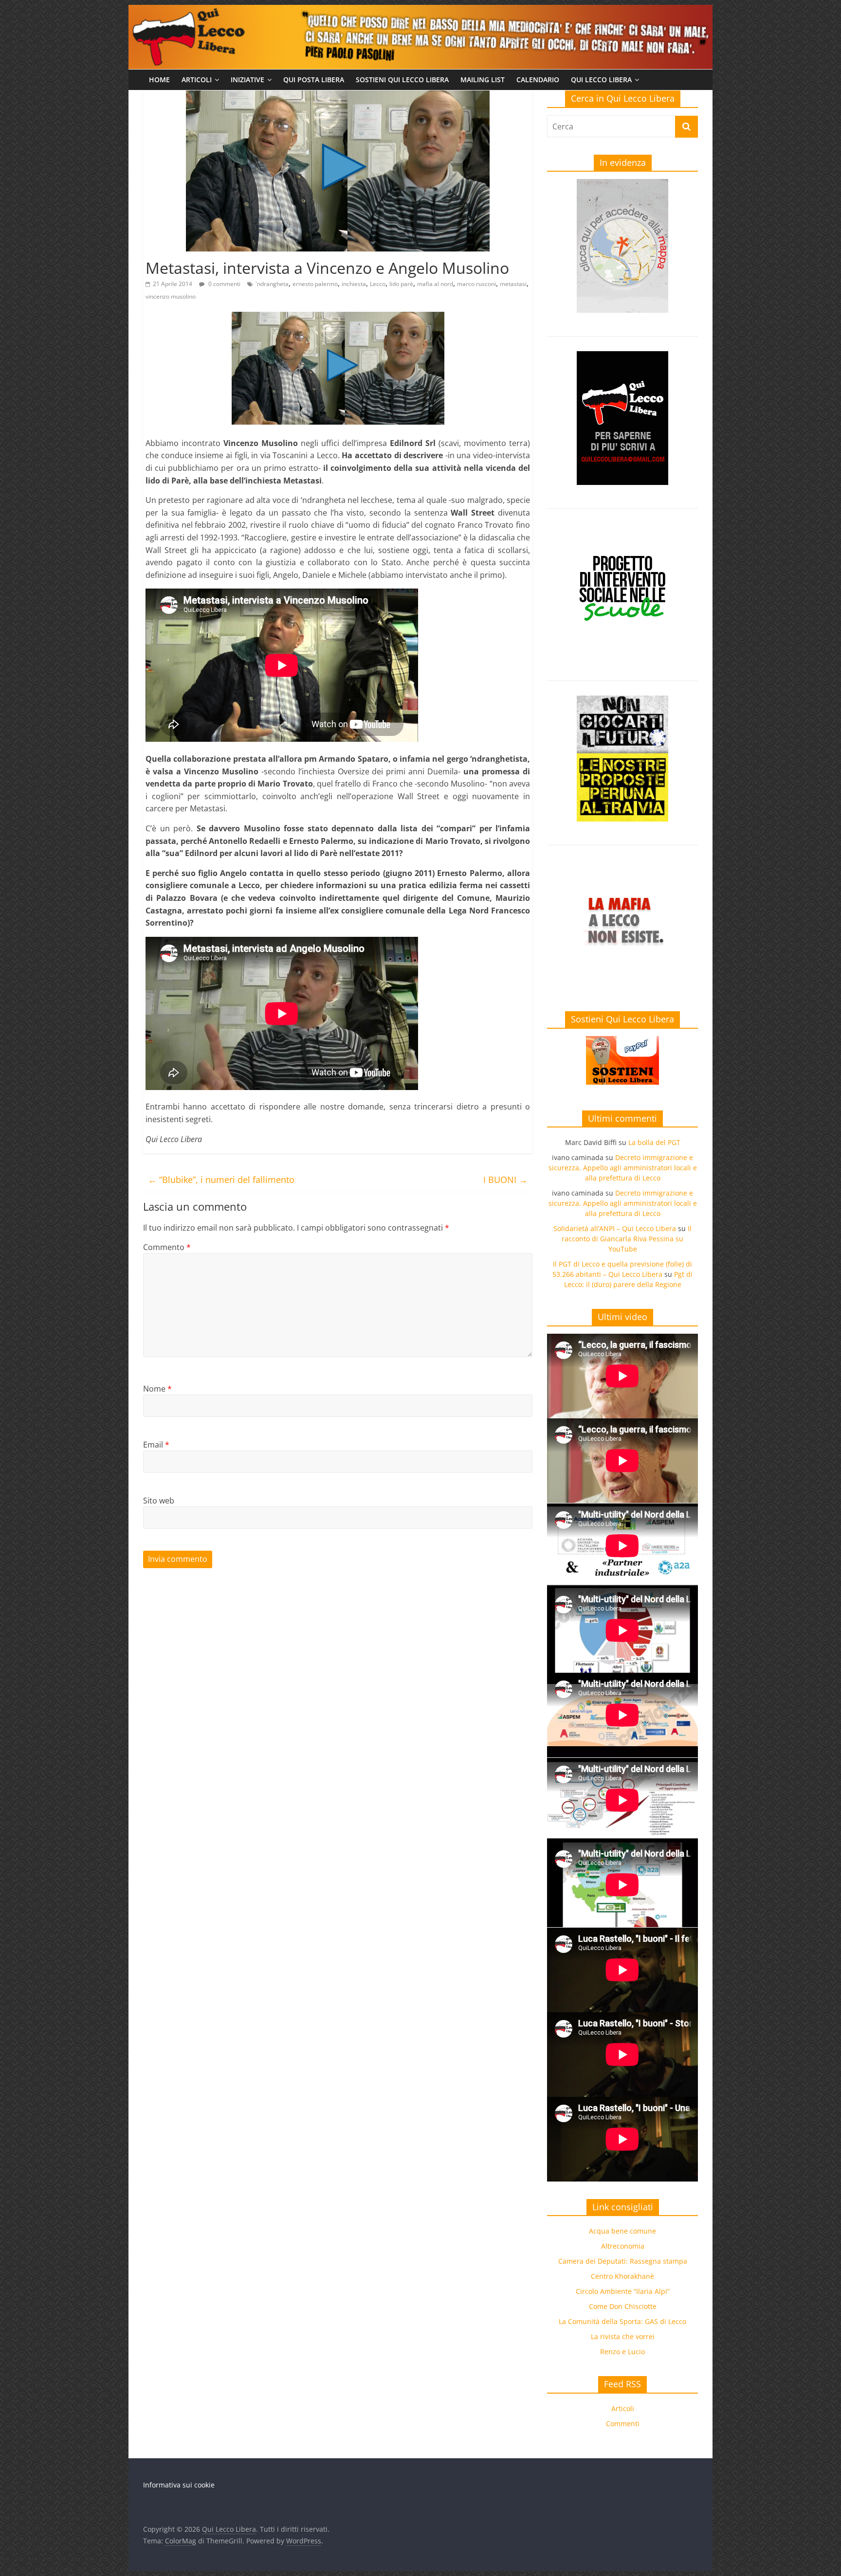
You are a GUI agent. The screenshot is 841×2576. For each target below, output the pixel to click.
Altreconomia (623, 2246)
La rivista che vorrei (623, 2336)
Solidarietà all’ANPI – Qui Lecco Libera (615, 1228)
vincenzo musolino (171, 296)
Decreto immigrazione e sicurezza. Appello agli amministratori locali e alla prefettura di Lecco (623, 1168)
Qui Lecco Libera (601, 80)
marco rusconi (476, 284)
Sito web (159, 1501)
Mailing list (483, 80)
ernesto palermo (315, 284)
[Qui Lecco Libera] (420, 11)
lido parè (401, 284)
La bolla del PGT (654, 1142)
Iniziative (247, 80)
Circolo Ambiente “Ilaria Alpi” (623, 2291)
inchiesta (354, 284)
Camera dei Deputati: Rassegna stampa (623, 2261)
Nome (157, 1389)
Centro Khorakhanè (622, 2276)
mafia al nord (435, 284)
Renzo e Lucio (622, 2352)
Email (156, 1445)
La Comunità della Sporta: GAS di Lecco (622, 2321)
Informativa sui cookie (179, 2485)
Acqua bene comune (622, 2231)
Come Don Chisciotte (623, 2306)
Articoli (197, 80)
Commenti (623, 2424)
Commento (167, 1247)
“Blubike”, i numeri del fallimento (221, 1180)
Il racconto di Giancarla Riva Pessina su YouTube (627, 1239)
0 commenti (224, 284)
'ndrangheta (272, 284)
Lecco (378, 284)
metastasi (513, 284)
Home (159, 80)
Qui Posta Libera (314, 80)
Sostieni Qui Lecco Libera (402, 80)
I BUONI (505, 1180)
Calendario (538, 80)
